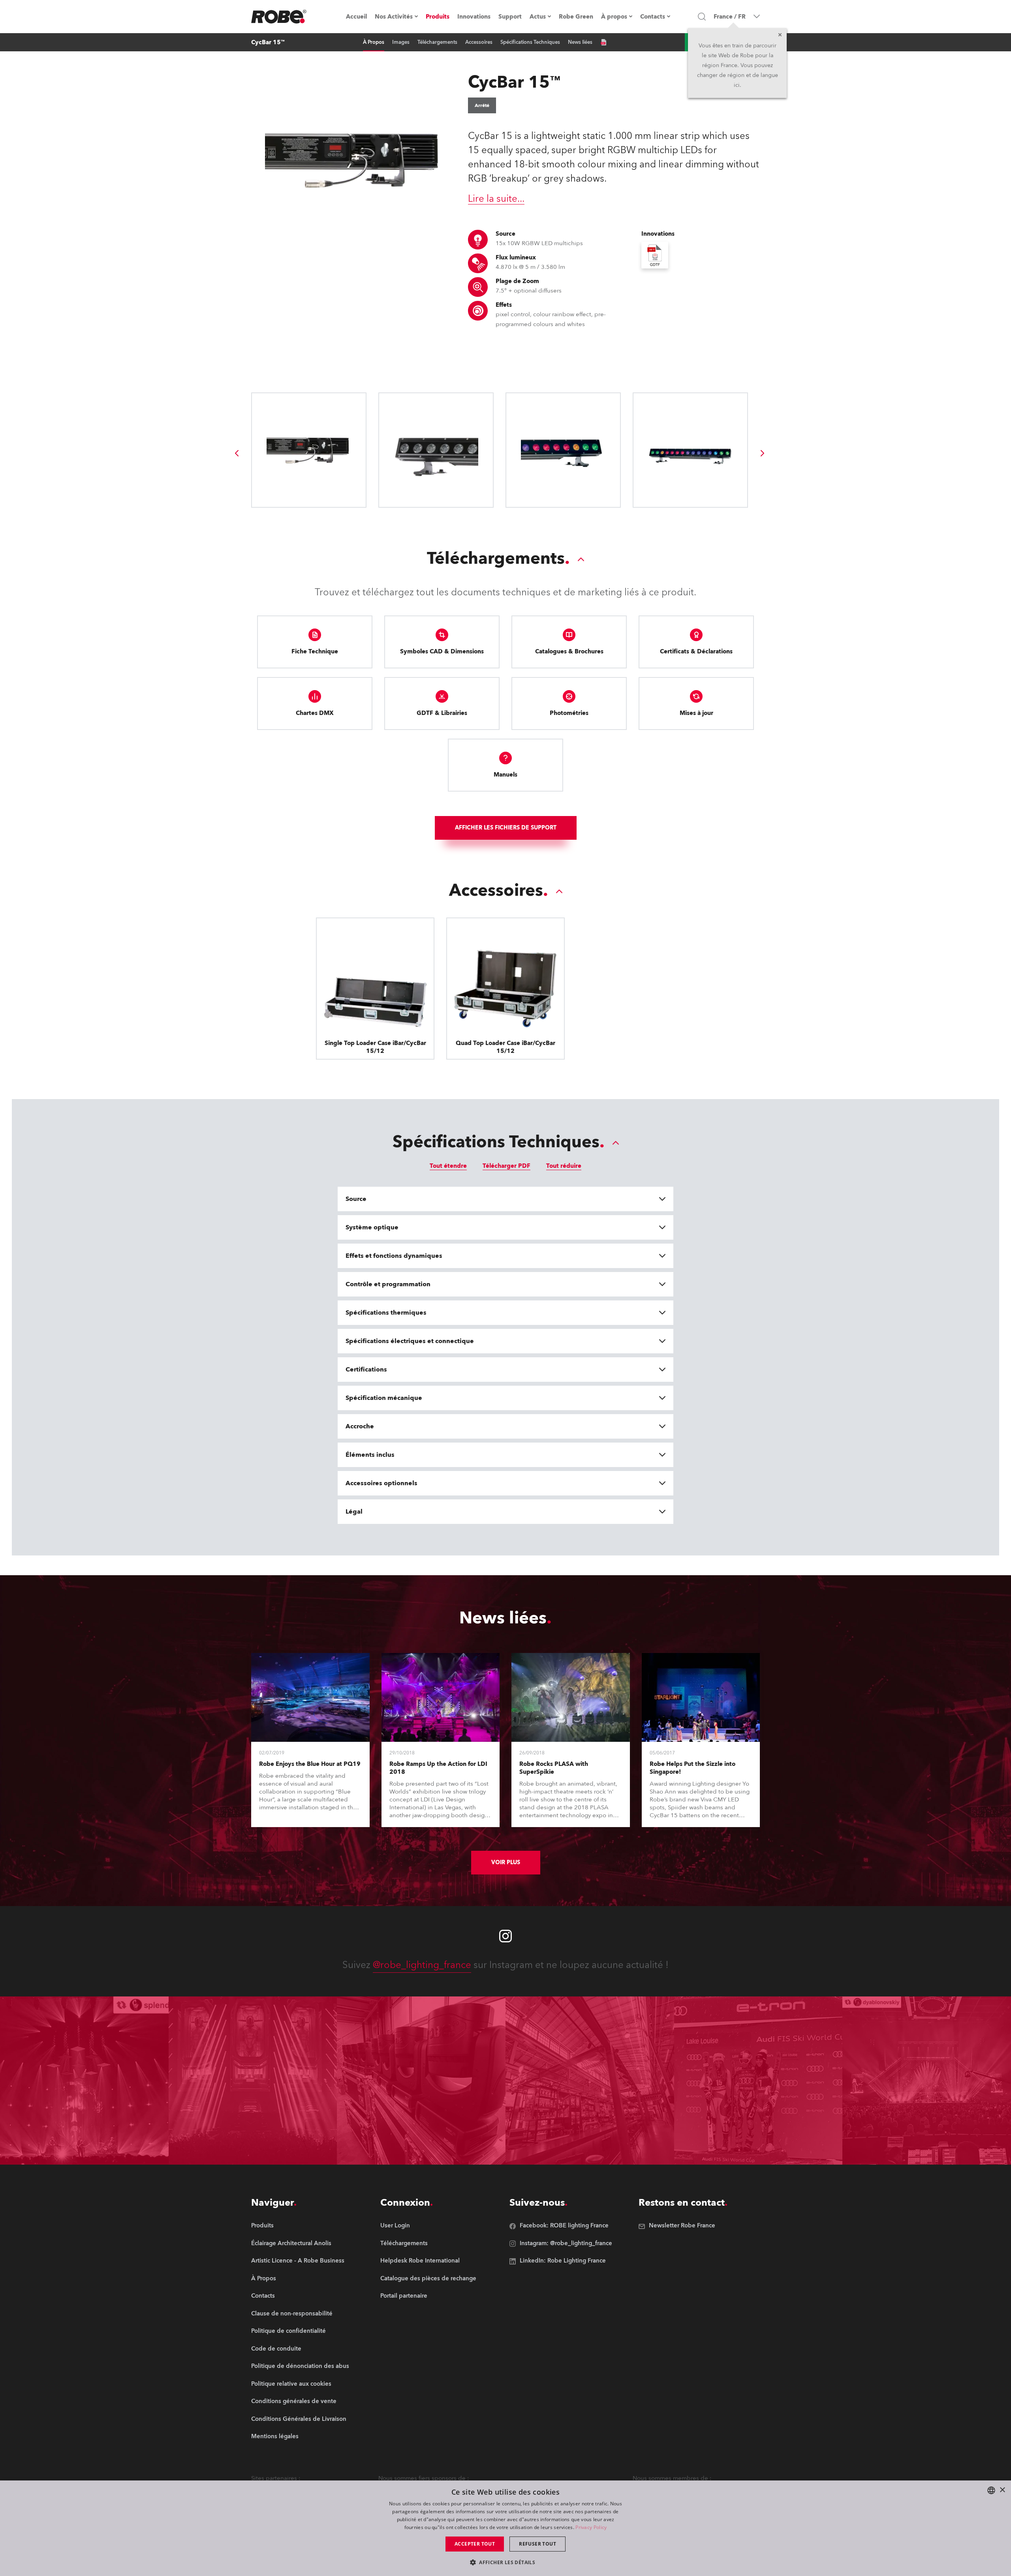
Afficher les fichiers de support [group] (506, 828)
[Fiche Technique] (603, 42)
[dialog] (505, 2528)
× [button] (1002, 2490)
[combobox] (991, 2490)
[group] (237, 453)
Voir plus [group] (506, 1862)
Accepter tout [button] (475, 2544)
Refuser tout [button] (537, 2544)
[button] (505, 2562)
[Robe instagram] (505, 1936)
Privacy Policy (591, 2527)
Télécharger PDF (506, 1166)
